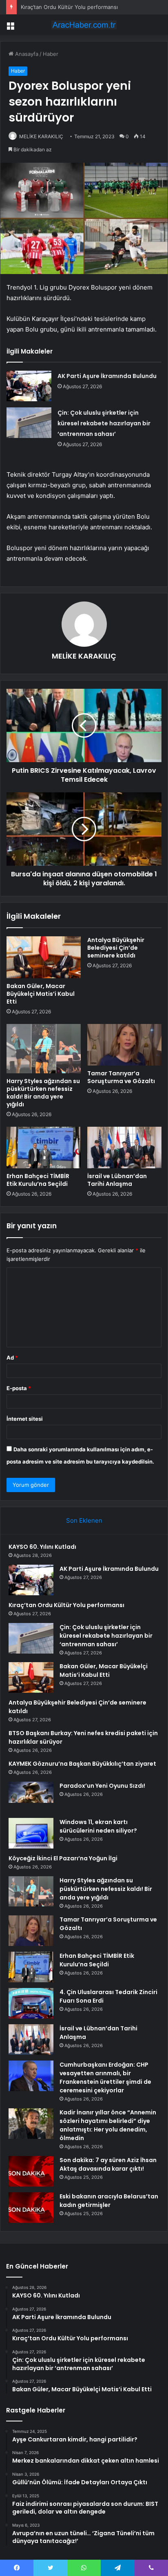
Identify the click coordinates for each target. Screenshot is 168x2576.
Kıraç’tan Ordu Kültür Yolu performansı (69, 7)
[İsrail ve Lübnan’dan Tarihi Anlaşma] (124, 1148)
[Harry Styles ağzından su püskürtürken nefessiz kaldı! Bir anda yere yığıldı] (44, 1049)
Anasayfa (26, 54)
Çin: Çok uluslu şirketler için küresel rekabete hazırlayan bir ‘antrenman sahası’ (104, 423)
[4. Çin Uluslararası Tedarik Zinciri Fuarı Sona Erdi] (31, 2003)
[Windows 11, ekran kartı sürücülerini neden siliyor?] (31, 1833)
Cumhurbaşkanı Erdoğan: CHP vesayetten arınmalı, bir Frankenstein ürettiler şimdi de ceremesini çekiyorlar (105, 2077)
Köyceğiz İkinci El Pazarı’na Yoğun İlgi (63, 1858)
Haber (51, 54)
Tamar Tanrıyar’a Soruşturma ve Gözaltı (121, 1077)
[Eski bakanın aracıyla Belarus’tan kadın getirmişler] (31, 2208)
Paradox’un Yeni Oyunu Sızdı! (102, 1786)
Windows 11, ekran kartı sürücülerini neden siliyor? (98, 1826)
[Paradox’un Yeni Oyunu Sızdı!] (31, 1797)
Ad (12, 1358)
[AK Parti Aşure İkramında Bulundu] (29, 386)
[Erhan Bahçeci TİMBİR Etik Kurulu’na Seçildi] (44, 1148)
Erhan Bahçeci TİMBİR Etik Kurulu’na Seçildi (38, 1180)
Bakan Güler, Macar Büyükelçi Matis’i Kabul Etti (41, 994)
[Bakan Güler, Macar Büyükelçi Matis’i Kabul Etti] (44, 957)
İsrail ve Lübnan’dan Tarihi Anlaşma (117, 1180)
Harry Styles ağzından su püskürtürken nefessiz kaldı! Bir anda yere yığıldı (43, 1093)
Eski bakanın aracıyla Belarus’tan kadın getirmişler (109, 2201)
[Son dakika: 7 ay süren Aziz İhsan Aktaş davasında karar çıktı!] (31, 2171)
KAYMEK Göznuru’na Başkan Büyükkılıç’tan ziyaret (82, 1764)
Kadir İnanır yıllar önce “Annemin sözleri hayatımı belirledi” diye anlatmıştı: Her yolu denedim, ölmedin (108, 2125)
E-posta (19, 1388)
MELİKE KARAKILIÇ (41, 136)
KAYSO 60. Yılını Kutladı (42, 1547)
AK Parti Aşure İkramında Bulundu (107, 376)
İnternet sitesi (25, 1419)
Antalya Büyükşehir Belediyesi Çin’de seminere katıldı (116, 948)
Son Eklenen (84, 1520)
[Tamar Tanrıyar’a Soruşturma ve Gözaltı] (124, 1045)
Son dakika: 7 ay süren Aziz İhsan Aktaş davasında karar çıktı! (108, 2164)
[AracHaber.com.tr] (84, 25)
